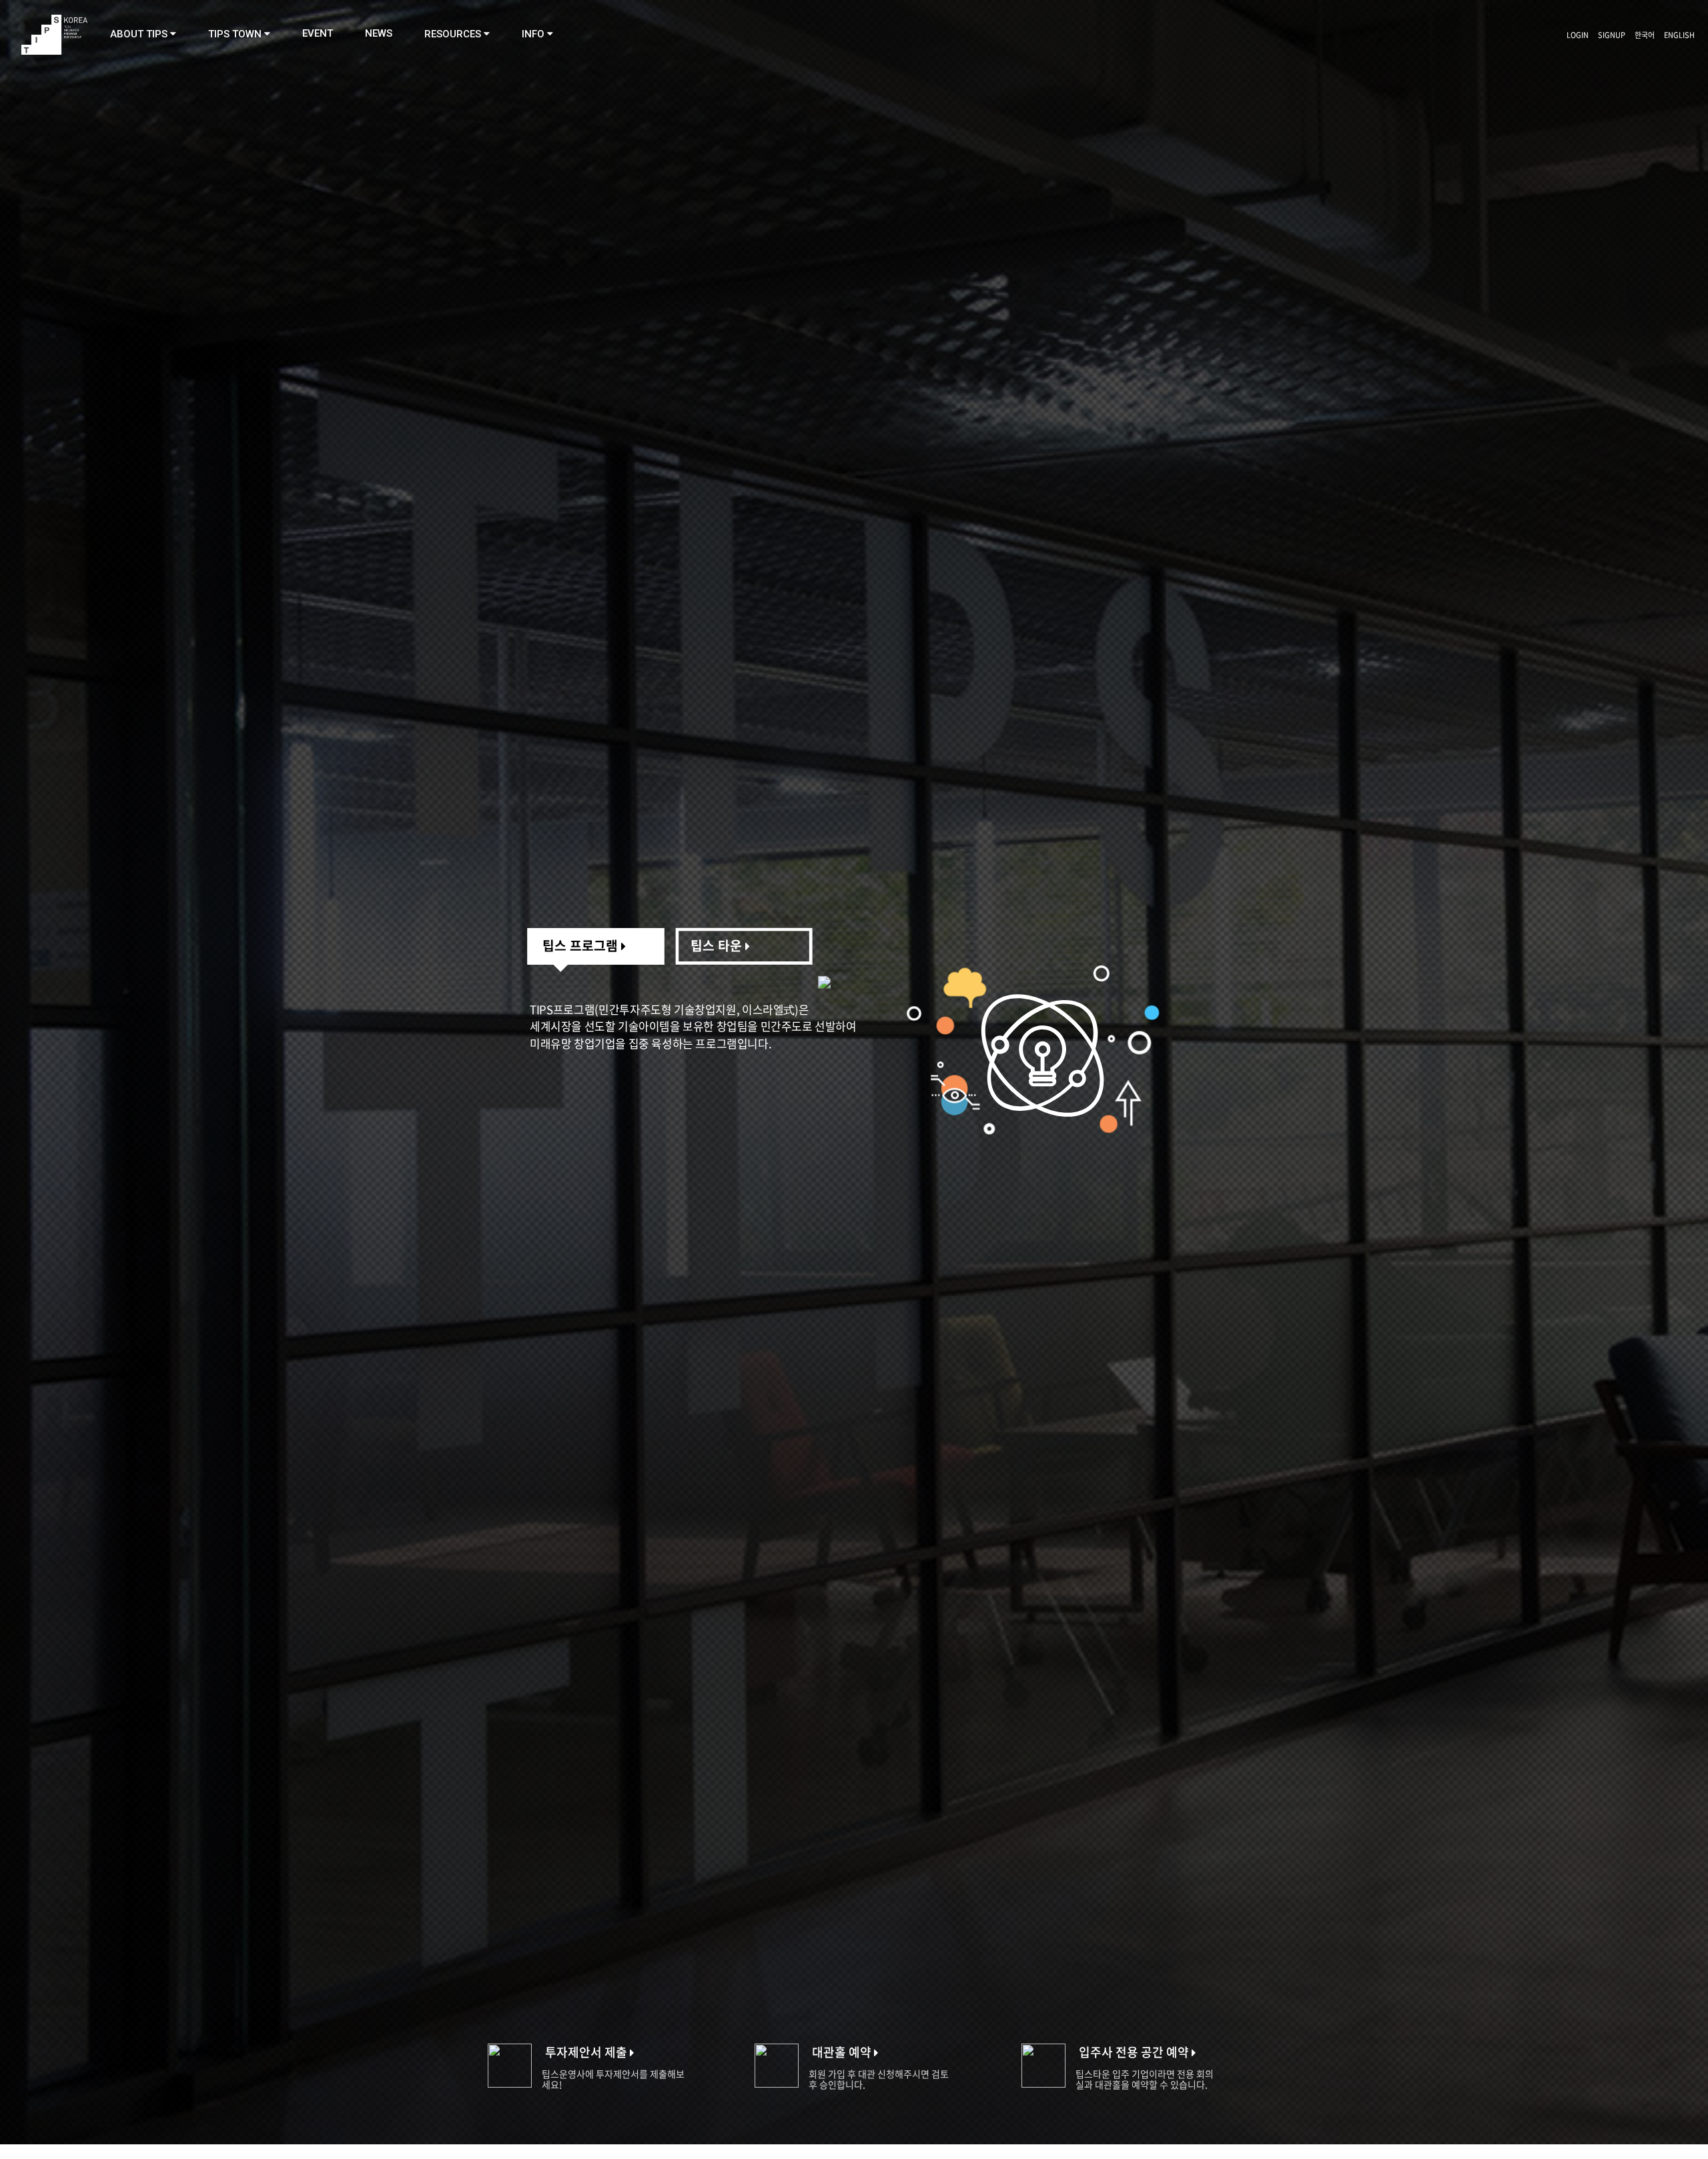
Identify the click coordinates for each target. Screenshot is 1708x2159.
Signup (1612, 35)
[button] (143, 34)
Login (1578, 35)
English (1679, 35)
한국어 (1645, 35)
